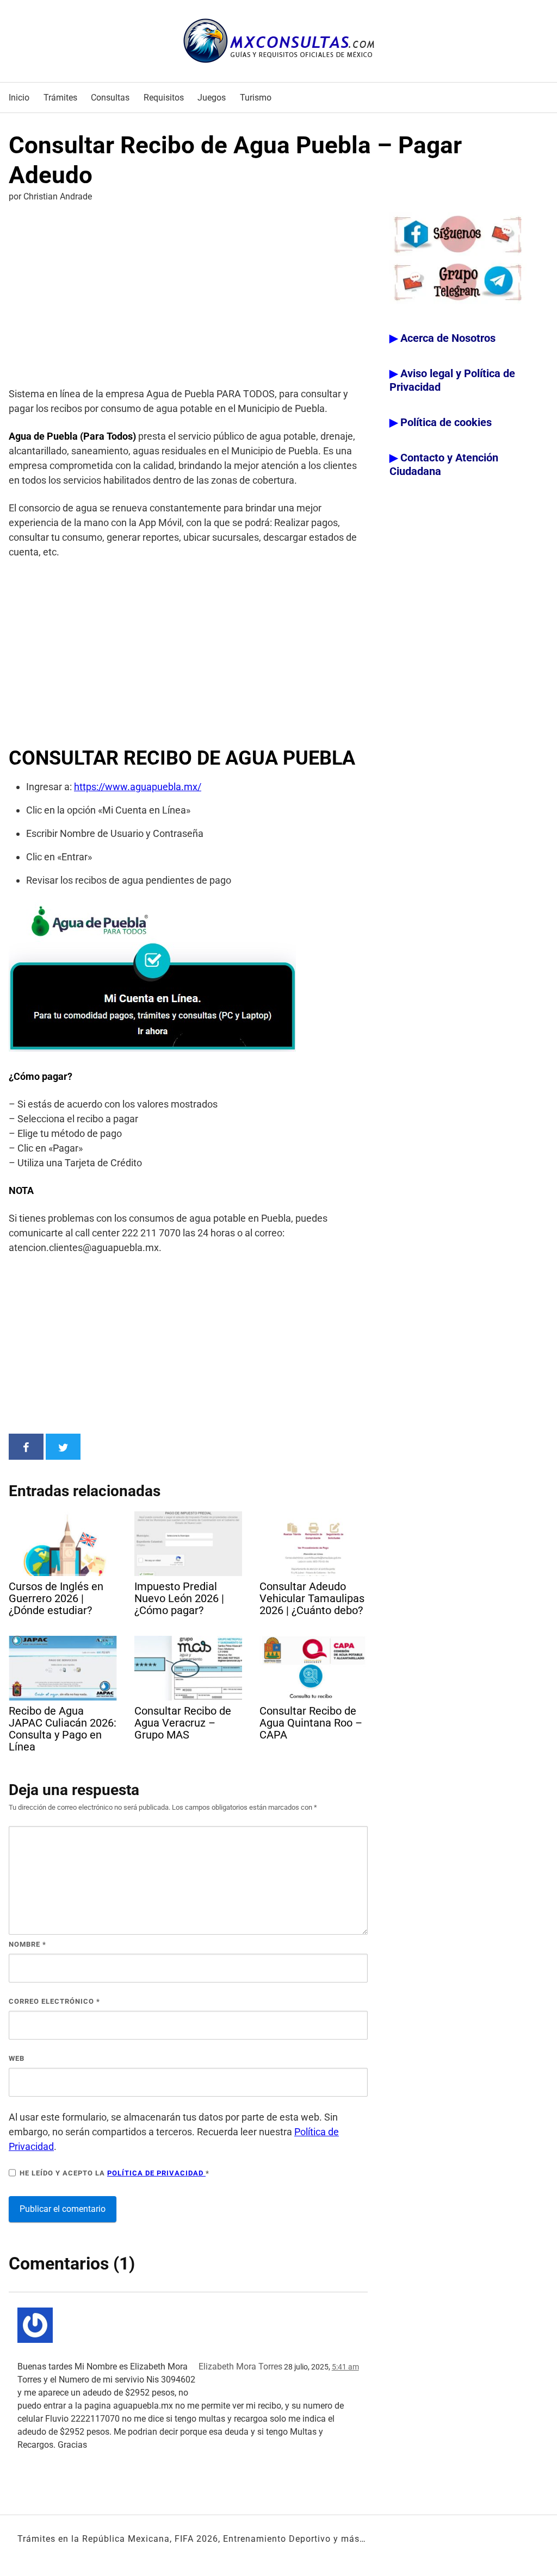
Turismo (256, 98)
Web (17, 2058)
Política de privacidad (156, 2173)
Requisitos (164, 98)
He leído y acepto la (115, 2173)
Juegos (212, 98)
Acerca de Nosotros (448, 338)
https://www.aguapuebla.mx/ (138, 787)
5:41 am (345, 2367)
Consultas (110, 98)
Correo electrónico (54, 2001)
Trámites (60, 98)
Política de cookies (446, 422)
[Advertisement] (188, 297)
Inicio (19, 98)
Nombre (27, 1944)
